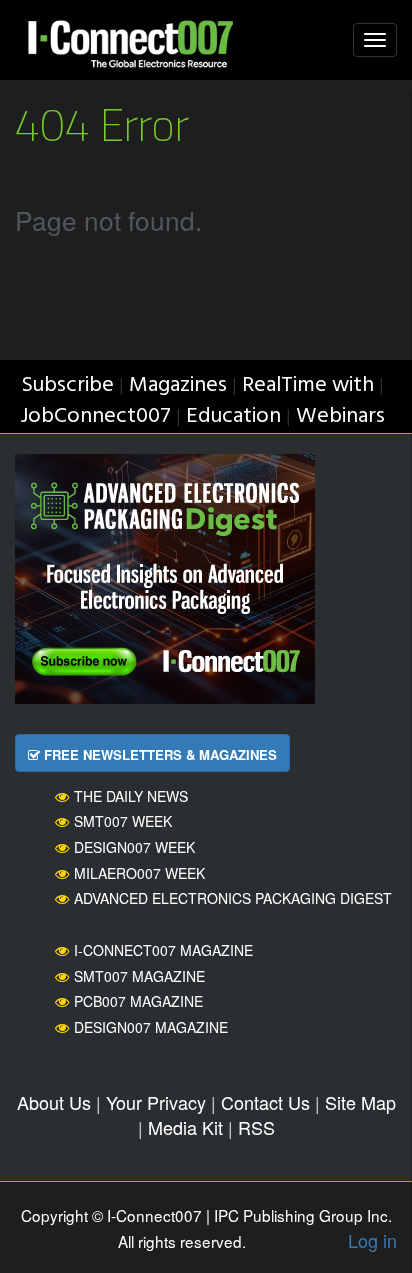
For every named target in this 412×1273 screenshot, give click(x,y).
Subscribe (67, 385)
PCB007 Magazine (138, 1001)
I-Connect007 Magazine (163, 950)
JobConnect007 (95, 416)
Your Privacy (156, 1102)
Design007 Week (134, 847)
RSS (256, 1127)
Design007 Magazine (151, 1027)
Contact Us (265, 1102)
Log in (372, 1240)
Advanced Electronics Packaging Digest (233, 898)
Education (233, 416)
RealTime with (308, 385)
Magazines (178, 385)
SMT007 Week (123, 821)
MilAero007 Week (139, 873)
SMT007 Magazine (139, 976)
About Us (54, 1102)
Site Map (360, 1102)
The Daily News (131, 796)
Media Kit (185, 1127)
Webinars (340, 416)
